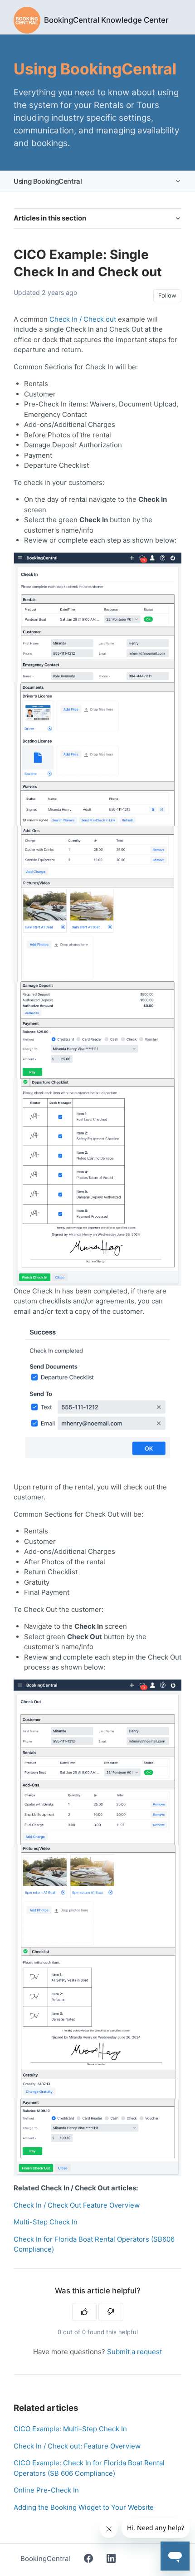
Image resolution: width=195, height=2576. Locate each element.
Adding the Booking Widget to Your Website (84, 2507)
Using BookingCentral (48, 181)
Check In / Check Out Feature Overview (77, 2205)
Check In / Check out (83, 319)
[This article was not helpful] (111, 2312)
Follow (167, 295)
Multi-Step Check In (46, 2222)
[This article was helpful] (85, 2312)
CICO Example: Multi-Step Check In (70, 2429)
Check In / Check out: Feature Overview (77, 2446)
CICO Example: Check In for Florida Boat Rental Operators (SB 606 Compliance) (89, 2468)
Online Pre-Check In (46, 2490)
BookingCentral (45, 2559)
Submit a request (134, 2352)
